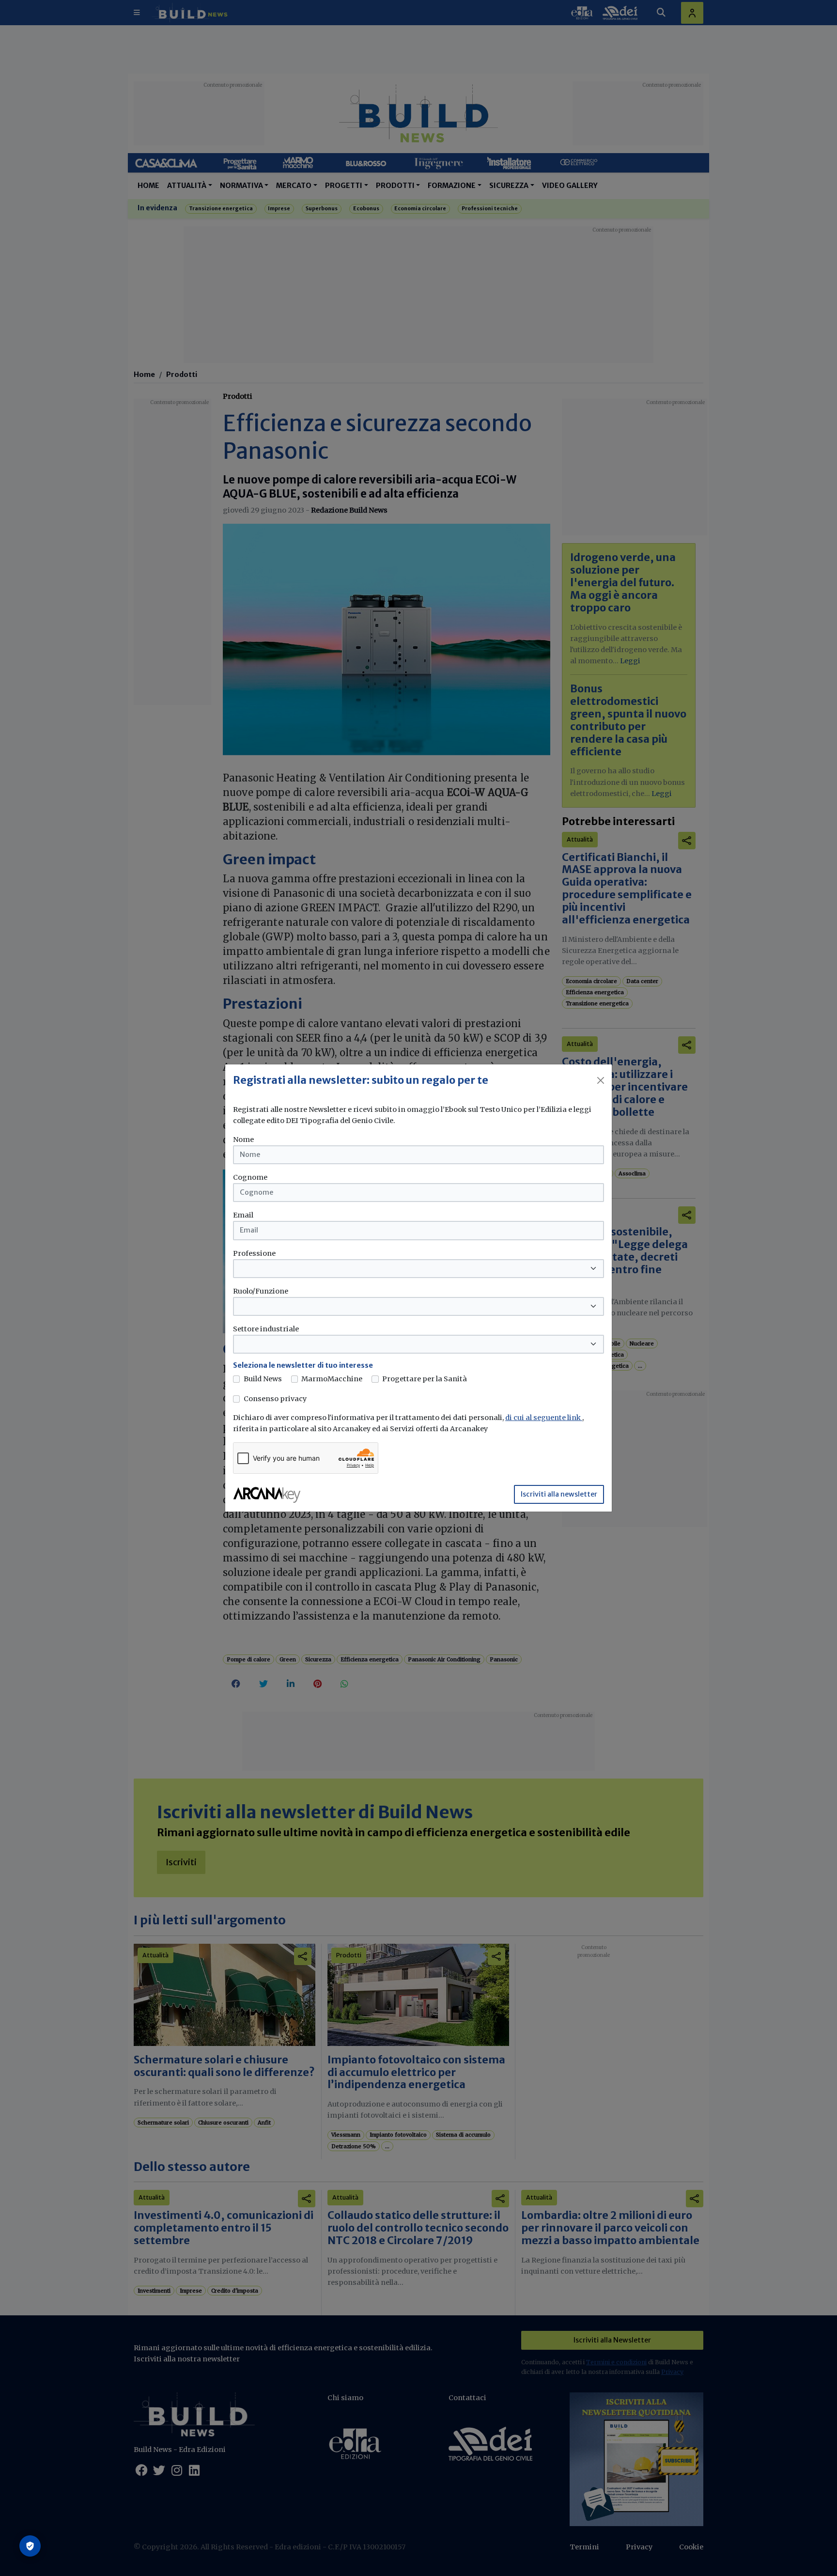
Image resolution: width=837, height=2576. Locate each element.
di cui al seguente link (544, 1418)
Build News (263, 1379)
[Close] (601, 1080)
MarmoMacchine (332, 1379)
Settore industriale (266, 1329)
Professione (254, 1253)
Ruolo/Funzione (261, 1291)
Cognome (250, 1177)
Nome (243, 1140)
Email (243, 1215)
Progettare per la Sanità (425, 1379)
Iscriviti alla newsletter (559, 1494)
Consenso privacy (275, 1399)
